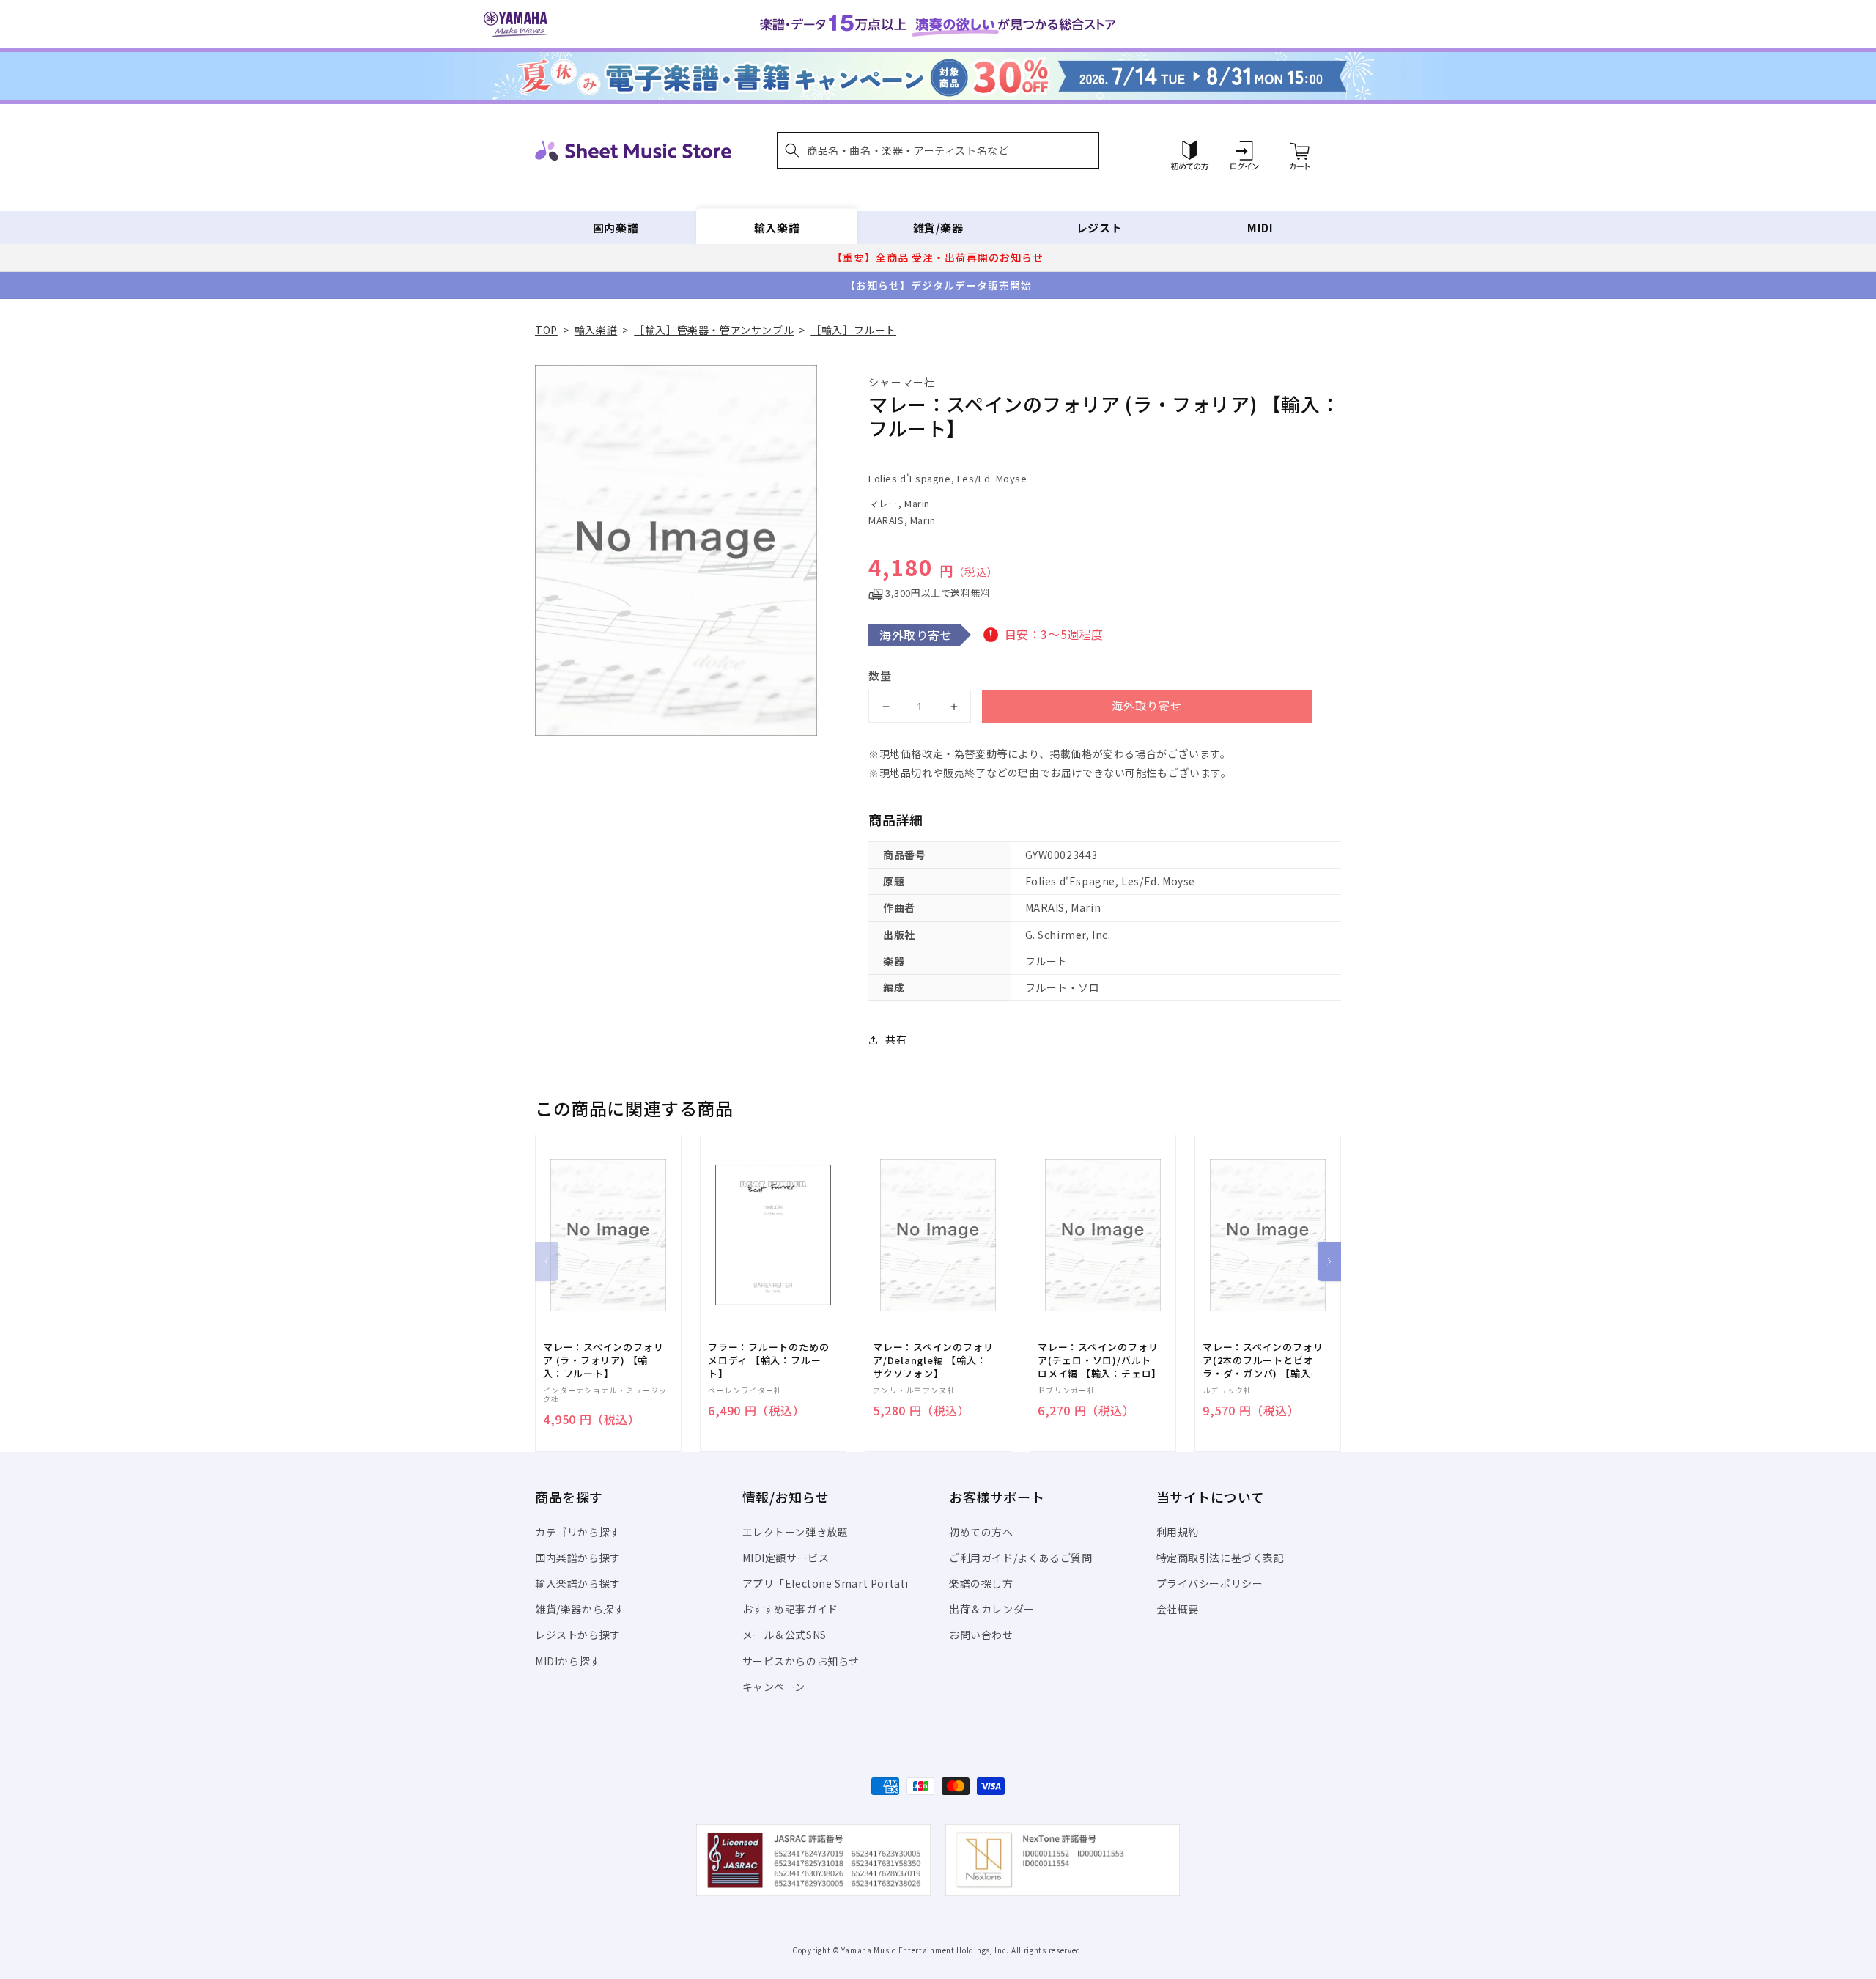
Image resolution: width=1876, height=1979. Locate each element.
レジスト (1099, 228)
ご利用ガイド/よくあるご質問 (1020, 1558)
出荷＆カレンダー (992, 1609)
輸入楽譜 (777, 228)
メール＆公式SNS (784, 1635)
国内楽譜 (616, 228)
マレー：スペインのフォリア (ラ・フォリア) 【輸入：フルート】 (603, 1360)
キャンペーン (774, 1687)
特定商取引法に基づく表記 (1220, 1558)
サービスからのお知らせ (801, 1661)
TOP (546, 330)
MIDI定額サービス (786, 1558)
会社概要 (1178, 1609)
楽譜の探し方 (981, 1583)
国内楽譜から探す (578, 1558)
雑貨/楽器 (938, 228)
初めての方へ (981, 1532)
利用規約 (1178, 1532)
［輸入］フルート (853, 330)
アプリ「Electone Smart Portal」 (829, 1583)
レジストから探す (578, 1635)
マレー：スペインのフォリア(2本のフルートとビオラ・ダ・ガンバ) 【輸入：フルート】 (1263, 1361)
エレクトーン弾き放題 (795, 1532)
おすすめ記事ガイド (790, 1609)
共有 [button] (896, 1039)
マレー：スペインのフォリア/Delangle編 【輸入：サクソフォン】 (933, 1360)
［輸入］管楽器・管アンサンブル (714, 330)
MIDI (1260, 228)
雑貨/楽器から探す (580, 1609)
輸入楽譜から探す (578, 1583)
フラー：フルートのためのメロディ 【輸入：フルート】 (768, 1360)
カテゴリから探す (578, 1532)
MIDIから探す (568, 1661)
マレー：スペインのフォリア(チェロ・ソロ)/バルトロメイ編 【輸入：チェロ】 (1100, 1360)
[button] (938, 150)
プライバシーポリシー (1210, 1583)
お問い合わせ (981, 1635)
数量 (880, 675)
